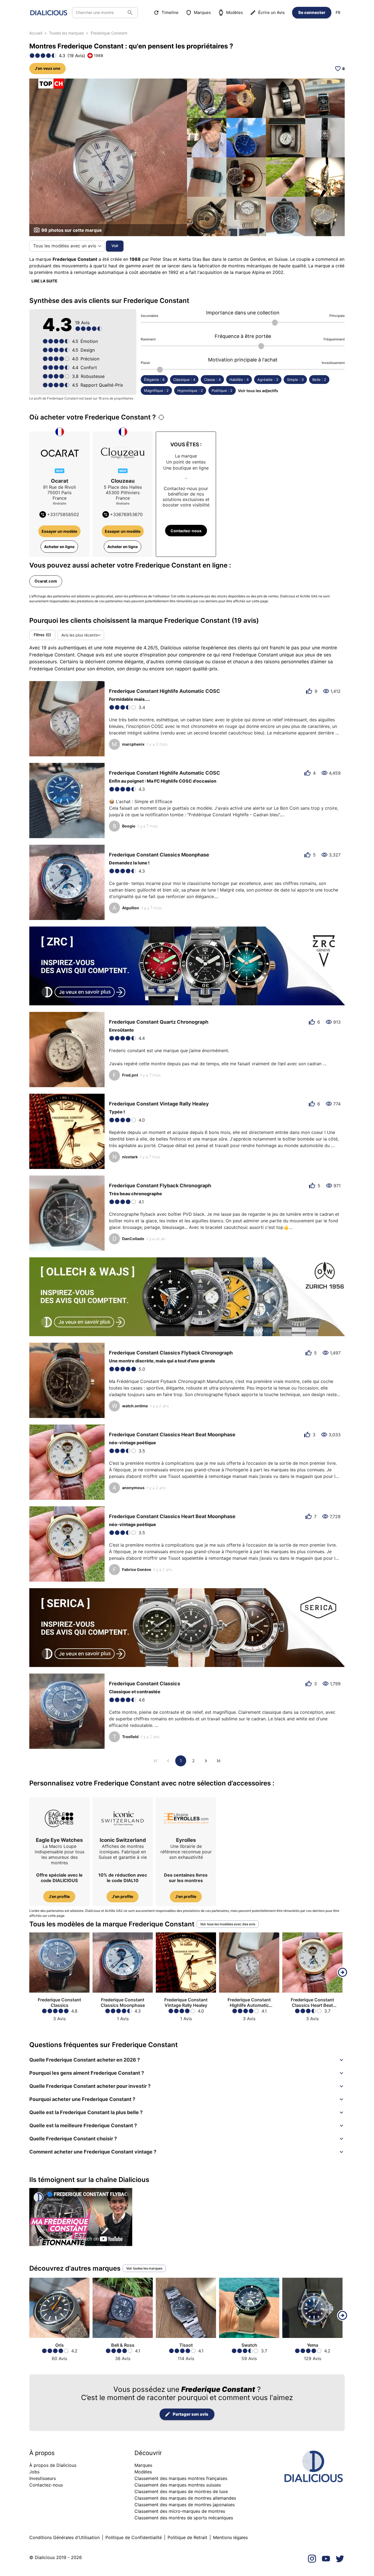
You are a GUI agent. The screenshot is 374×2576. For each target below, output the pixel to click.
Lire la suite (44, 281)
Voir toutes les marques (144, 2268)
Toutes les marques (66, 33)
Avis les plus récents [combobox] (79, 635)
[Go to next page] (206, 1761)
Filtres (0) (42, 635)
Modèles (235, 12)
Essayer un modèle (59, 531)
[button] (187, 2060)
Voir (115, 246)
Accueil (36, 33)
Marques (202, 12)
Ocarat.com (46, 581)
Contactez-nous (186, 531)
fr (338, 12)
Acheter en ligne (59, 547)
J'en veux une (48, 68)
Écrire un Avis (271, 12)
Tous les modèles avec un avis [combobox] (65, 246)
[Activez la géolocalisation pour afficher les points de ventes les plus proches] (161, 417)
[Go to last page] (218, 1761)
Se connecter (312, 12)
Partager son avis (191, 2414)
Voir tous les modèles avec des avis (228, 1924)
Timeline (170, 12)
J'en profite (59, 1896)
